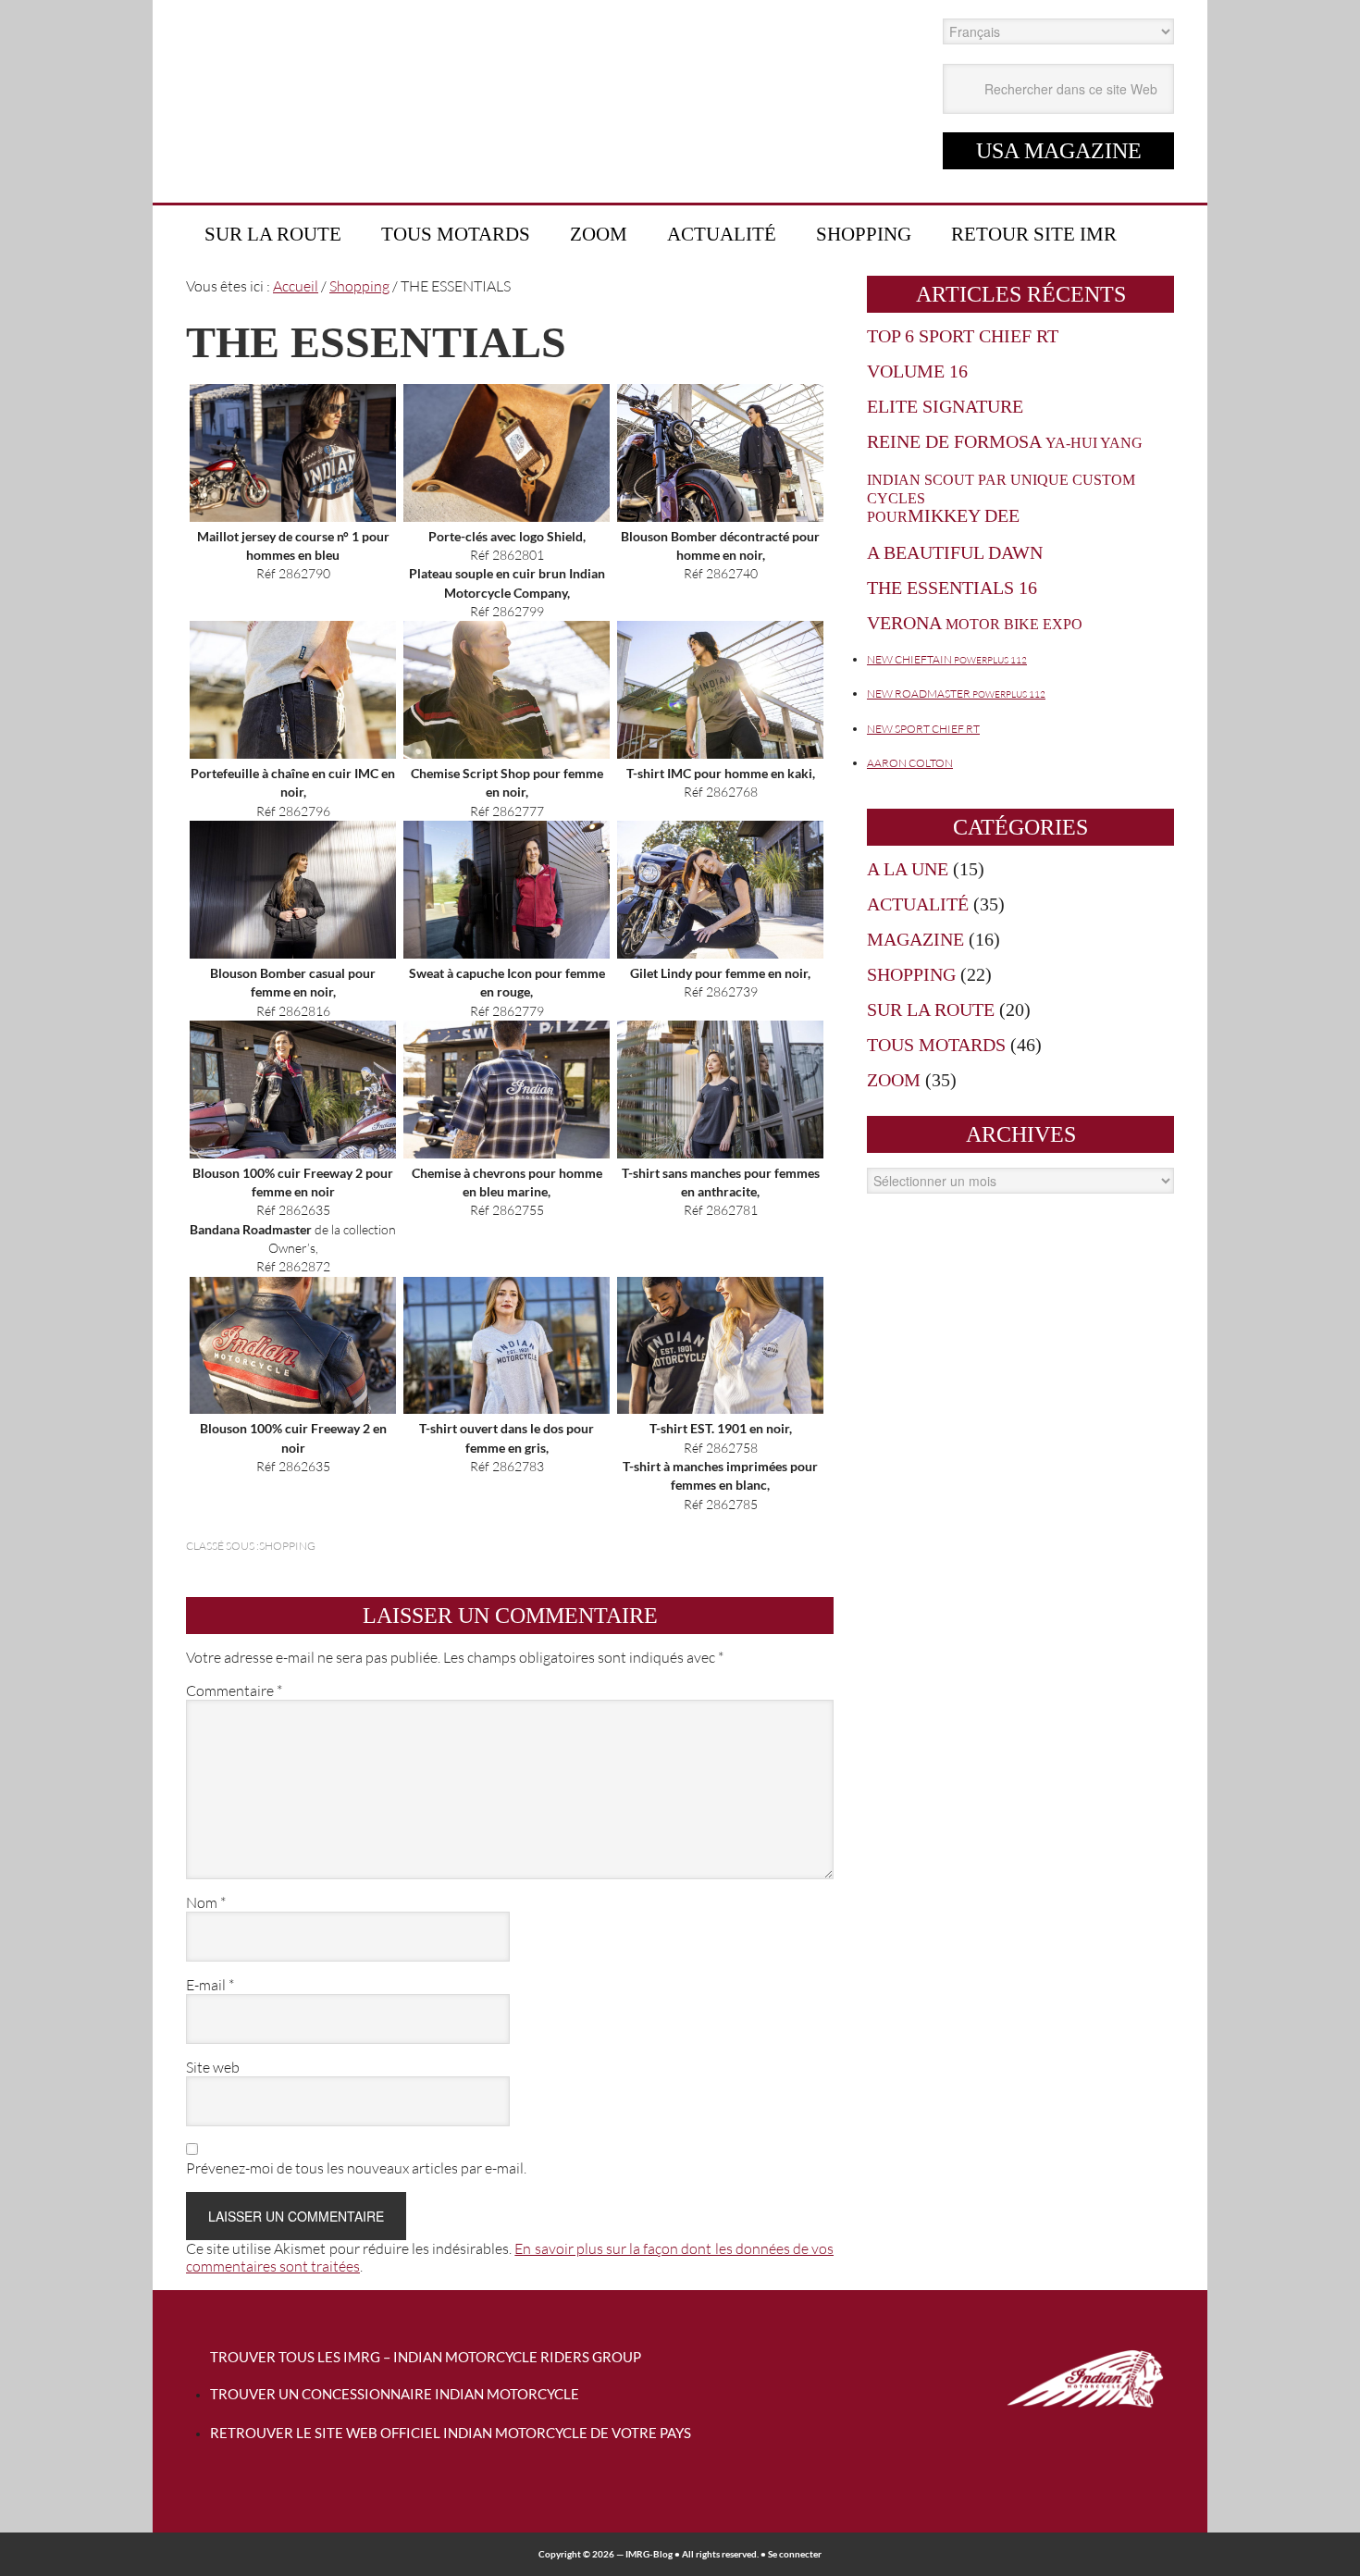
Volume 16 (917, 371)
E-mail (210, 1985)
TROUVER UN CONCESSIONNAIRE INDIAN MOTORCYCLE (395, 2394)
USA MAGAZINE (1059, 151)
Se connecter (795, 2554)
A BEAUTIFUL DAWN (955, 552)
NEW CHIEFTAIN (947, 659)
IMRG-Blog (649, 2554)
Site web (213, 2068)
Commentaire (234, 1691)
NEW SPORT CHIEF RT (923, 729)
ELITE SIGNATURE (945, 406)
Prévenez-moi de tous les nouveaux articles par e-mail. (356, 2168)
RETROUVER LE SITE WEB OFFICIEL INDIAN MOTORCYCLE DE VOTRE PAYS (451, 2433)
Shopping (287, 1546)
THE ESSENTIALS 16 (952, 588)
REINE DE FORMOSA (1005, 441)
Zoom (894, 1080)
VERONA (975, 623)
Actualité (918, 904)
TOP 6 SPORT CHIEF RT (963, 336)
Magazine (915, 939)
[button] (293, 484)
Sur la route (931, 1009)
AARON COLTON (910, 763)
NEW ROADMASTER (956, 694)
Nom (206, 1903)
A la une (908, 869)
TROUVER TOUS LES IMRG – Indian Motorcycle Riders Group (426, 2357)
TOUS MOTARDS (936, 1045)
